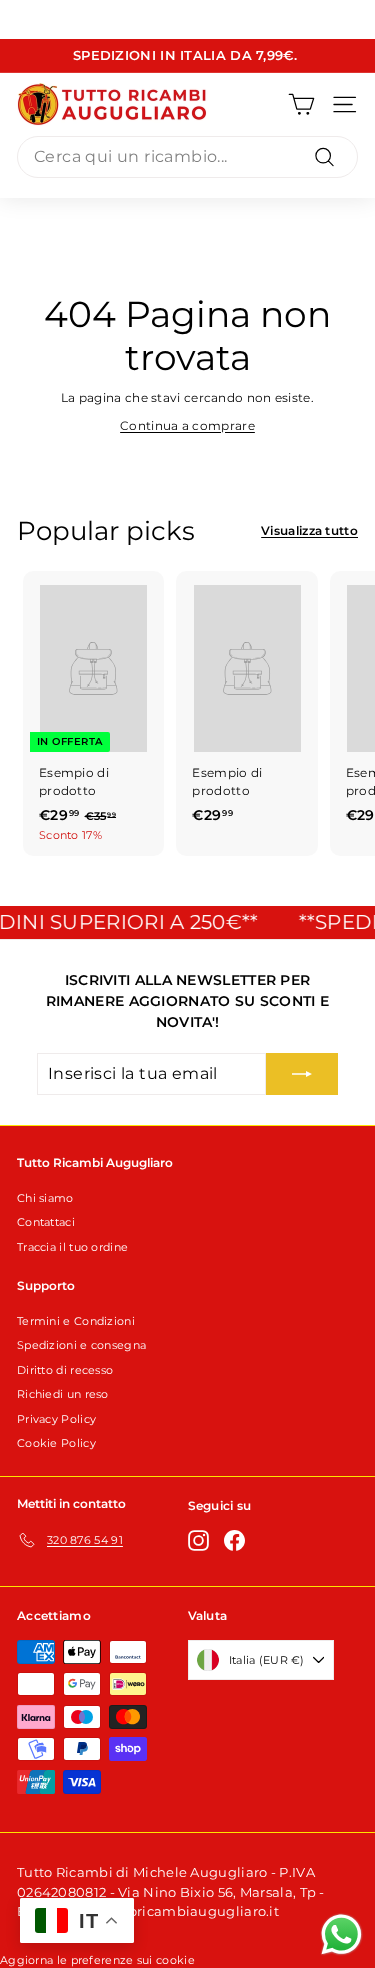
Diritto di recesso (65, 1370)
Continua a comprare (187, 425)
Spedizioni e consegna (81, 1345)
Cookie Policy (56, 1443)
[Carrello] (301, 104)
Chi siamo (45, 1198)
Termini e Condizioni (76, 1321)
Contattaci (46, 1222)
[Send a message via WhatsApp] (341, 1934)
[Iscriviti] (302, 1074)
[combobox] (187, 157)
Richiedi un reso (63, 1394)
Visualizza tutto (309, 530)
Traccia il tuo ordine (72, 1247)
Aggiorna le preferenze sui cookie (97, 1960)
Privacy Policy (56, 1419)
